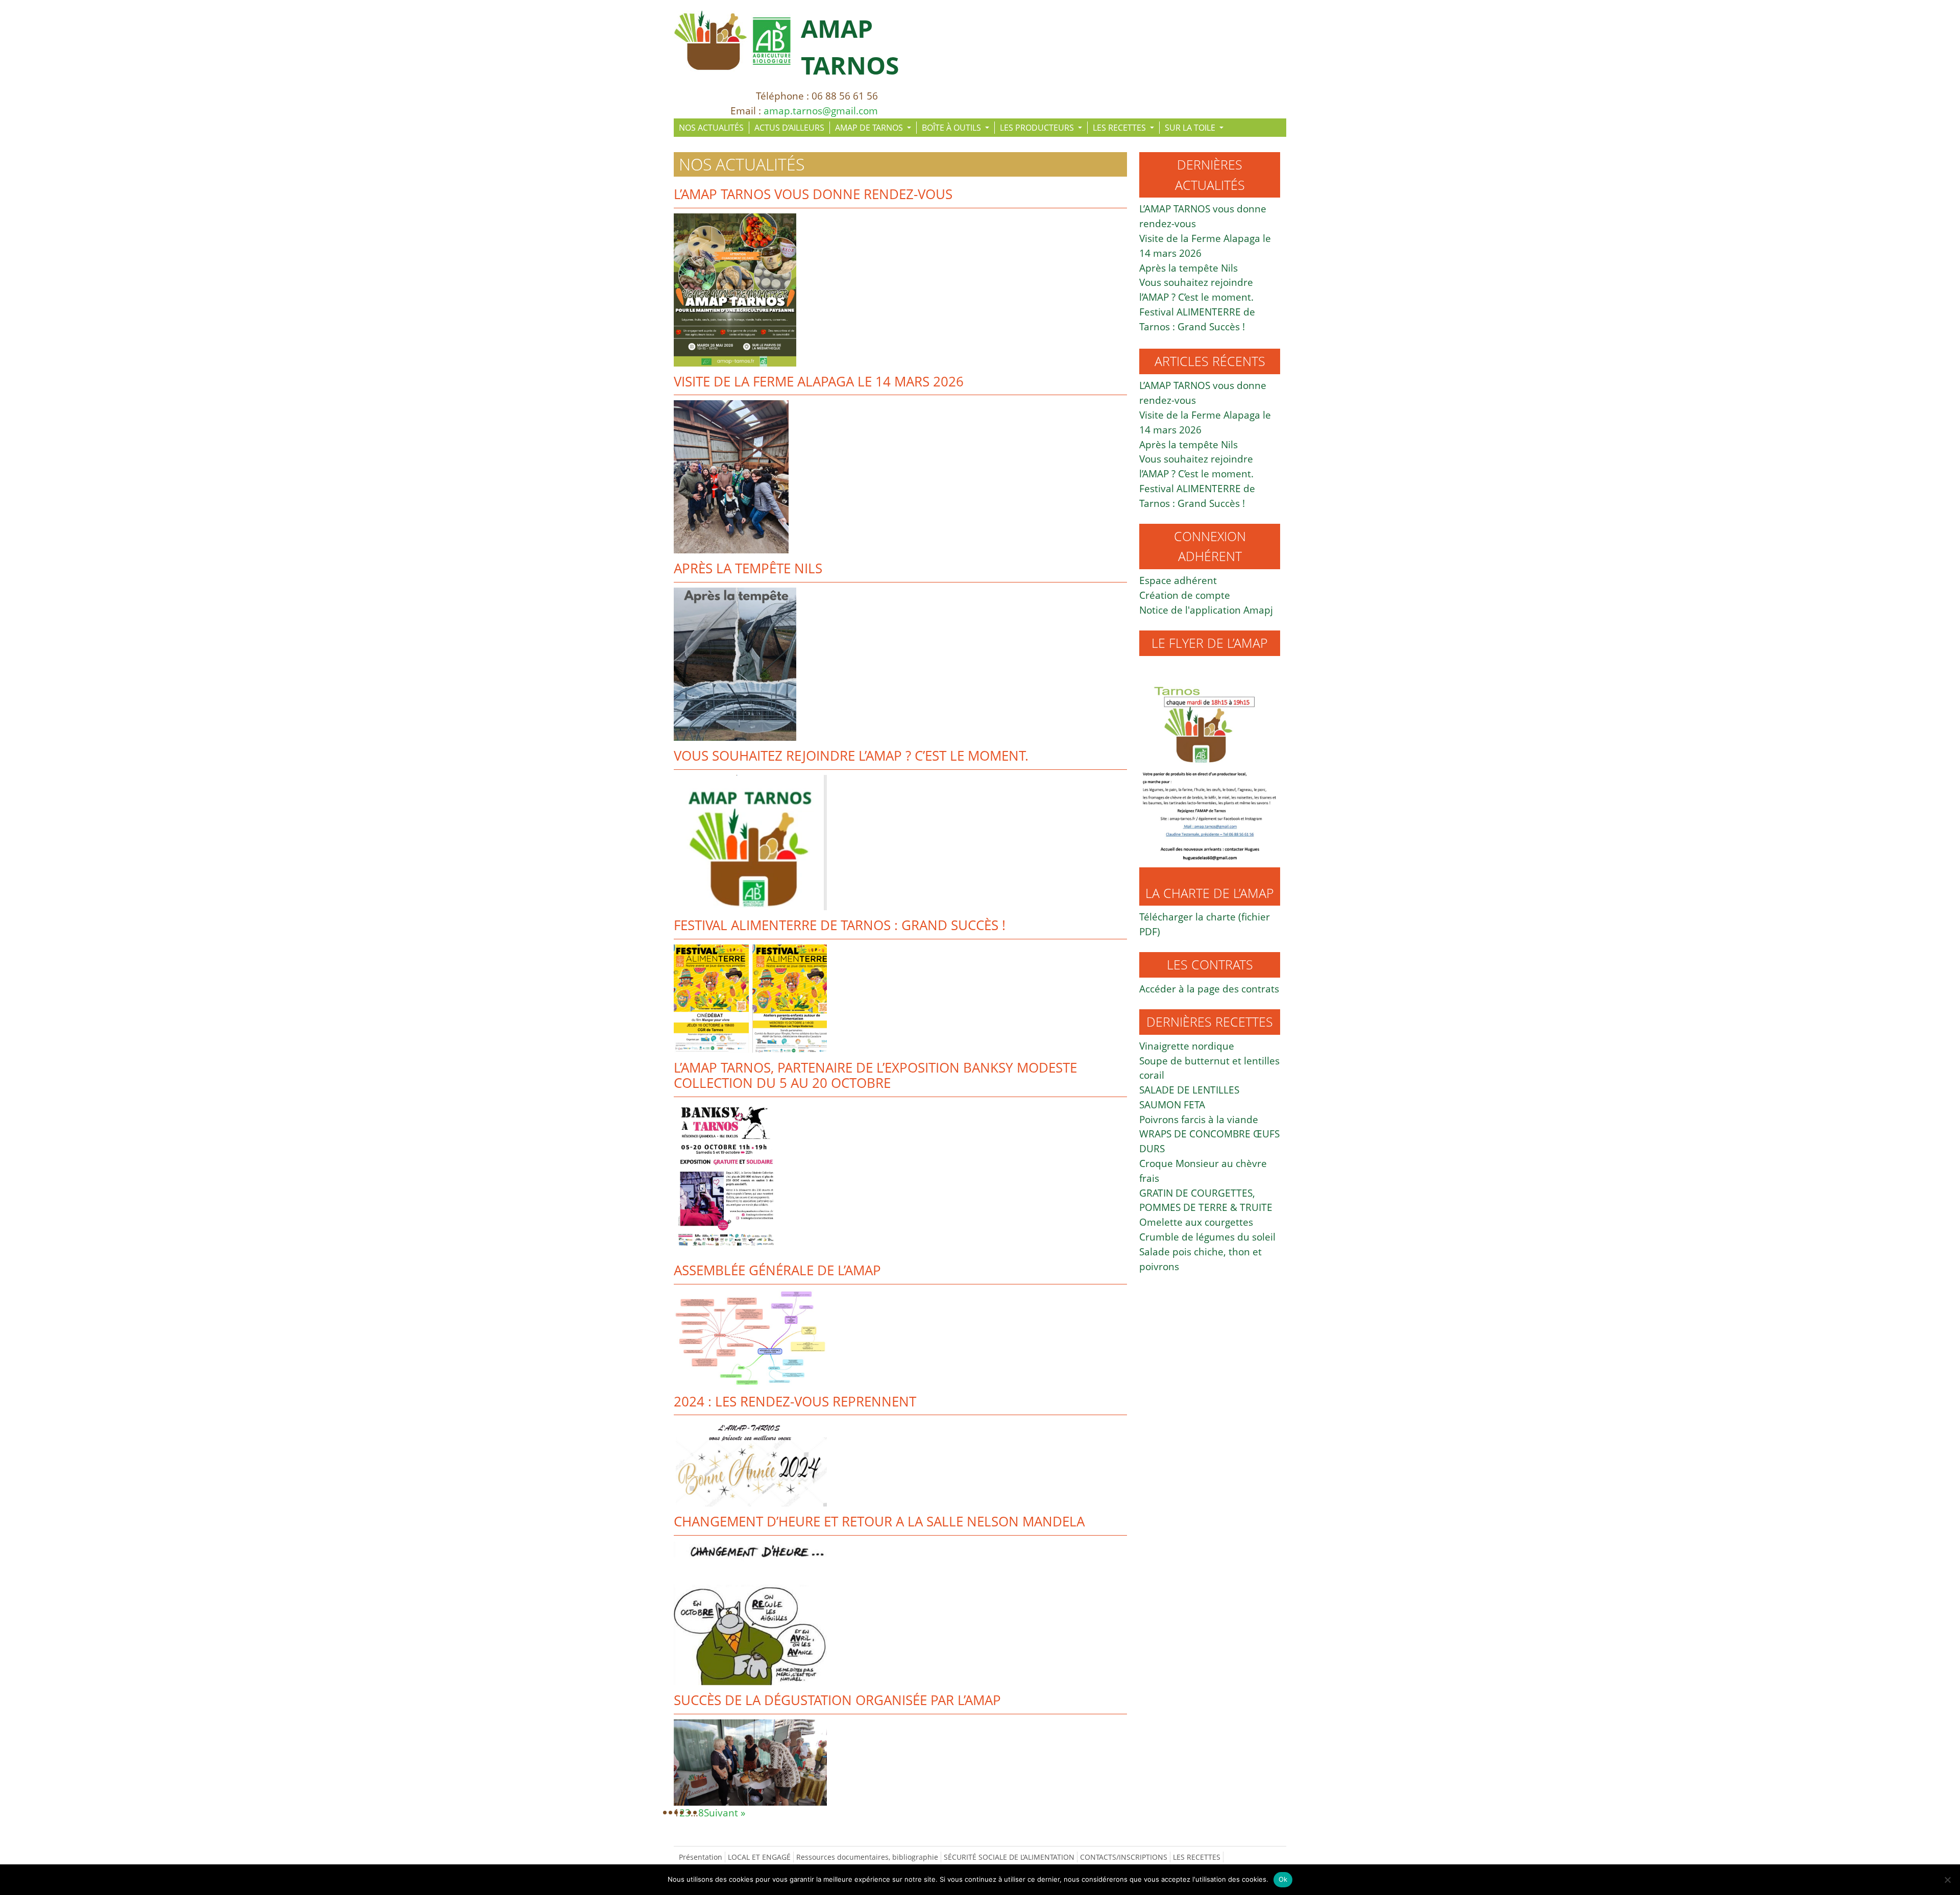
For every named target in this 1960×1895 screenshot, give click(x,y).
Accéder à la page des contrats (1209, 989)
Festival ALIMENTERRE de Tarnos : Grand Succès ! (840, 925)
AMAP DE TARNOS (870, 128)
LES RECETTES (1120, 128)
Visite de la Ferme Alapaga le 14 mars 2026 (819, 382)
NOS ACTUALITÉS (711, 128)
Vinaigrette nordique (1187, 1046)
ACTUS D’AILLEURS (789, 128)
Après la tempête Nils (748, 568)
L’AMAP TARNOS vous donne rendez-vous (813, 194)
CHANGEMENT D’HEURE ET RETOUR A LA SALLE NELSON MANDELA (879, 1522)
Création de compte (1185, 595)
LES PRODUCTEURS (1038, 128)
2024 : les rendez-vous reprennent (795, 1402)
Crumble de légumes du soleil (1207, 1237)
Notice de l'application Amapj (1206, 610)
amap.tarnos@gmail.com (821, 111)
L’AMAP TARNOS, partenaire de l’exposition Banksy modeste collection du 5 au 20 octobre (875, 1076)
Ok (1283, 1879)
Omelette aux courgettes (1196, 1222)
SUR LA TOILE (1191, 128)
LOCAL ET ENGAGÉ (759, 1857)
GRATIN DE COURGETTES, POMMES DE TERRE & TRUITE (1206, 1200)
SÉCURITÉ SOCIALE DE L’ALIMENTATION (1009, 1857)
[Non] (1947, 1880)
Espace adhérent (1178, 580)
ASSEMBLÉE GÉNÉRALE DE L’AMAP (777, 1270)
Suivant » (725, 1813)
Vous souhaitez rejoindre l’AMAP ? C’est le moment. (851, 756)
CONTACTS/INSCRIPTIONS (1124, 1857)
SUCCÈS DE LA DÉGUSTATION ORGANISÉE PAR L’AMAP (837, 1700)
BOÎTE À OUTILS (952, 128)
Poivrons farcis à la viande (1199, 1119)
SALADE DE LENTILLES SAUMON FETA (1189, 1097)
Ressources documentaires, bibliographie (867, 1857)
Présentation (701, 1857)
